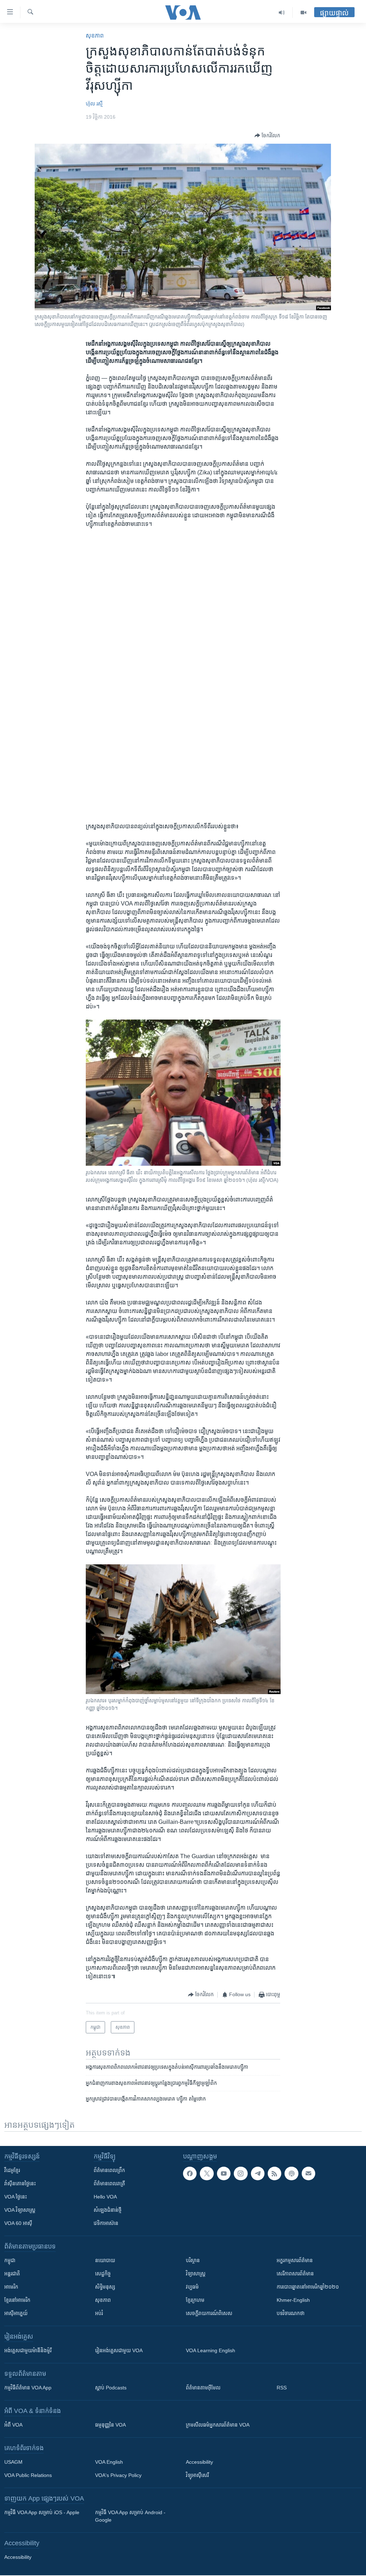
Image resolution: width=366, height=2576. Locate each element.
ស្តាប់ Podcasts (111, 2388)
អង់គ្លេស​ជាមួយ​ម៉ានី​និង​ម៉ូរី (28, 2350)
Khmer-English (293, 2300)
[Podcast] (291, 2173)
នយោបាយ (105, 2260)
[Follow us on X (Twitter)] (207, 2173)
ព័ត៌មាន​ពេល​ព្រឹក (109, 2170)
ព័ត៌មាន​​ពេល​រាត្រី (109, 2183)
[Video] (303, 13)
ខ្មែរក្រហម (195, 2300)
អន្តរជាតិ (12, 2274)
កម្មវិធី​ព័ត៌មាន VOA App (28, 2388)
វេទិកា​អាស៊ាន (106, 2223)
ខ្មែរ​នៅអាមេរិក (17, 2300)
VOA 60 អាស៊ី (18, 2223)
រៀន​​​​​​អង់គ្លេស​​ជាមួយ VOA (119, 2350)
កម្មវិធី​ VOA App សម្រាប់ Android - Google (130, 2516)
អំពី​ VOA (13, 2425)
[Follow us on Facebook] (190, 2173)
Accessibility (199, 2462)
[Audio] (282, 13)
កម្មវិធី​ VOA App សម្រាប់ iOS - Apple (42, 2512)
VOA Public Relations (28, 2475)
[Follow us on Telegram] (258, 2173)
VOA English (109, 2462)
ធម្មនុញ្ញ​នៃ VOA (110, 2425)
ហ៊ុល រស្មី (94, 104)
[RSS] (274, 2173)
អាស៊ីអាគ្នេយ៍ (16, 2313)
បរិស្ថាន (193, 2260)
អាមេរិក (11, 2287)
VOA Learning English (211, 2350)
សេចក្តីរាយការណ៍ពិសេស (209, 2313)
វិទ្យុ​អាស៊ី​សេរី (197, 2475)
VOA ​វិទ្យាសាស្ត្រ (20, 2210)
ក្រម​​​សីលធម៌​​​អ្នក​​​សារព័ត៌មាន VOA (218, 2425)
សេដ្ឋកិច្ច (103, 2274)
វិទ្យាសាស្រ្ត (196, 2274)
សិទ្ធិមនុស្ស (105, 2287)
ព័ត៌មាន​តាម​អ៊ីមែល (203, 2388)
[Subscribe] (308, 2173)
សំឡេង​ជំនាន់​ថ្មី (108, 2210)
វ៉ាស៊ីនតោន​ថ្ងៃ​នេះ (20, 2183)
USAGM (13, 2462)
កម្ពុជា (10, 2260)
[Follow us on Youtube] (224, 2173)
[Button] (267, 135)
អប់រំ (99, 2313)
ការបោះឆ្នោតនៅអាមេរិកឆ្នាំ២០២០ (308, 2287)
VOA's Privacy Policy (118, 2475)
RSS (282, 2388)
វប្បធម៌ (192, 2287)
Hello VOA (105, 2197)
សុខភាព (95, 36)
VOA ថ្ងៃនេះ (16, 2197)
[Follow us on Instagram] (241, 2173)
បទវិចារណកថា (291, 2313)
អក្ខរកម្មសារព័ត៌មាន (295, 2260)
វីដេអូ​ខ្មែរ (12, 2170)
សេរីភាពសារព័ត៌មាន (295, 2274)
